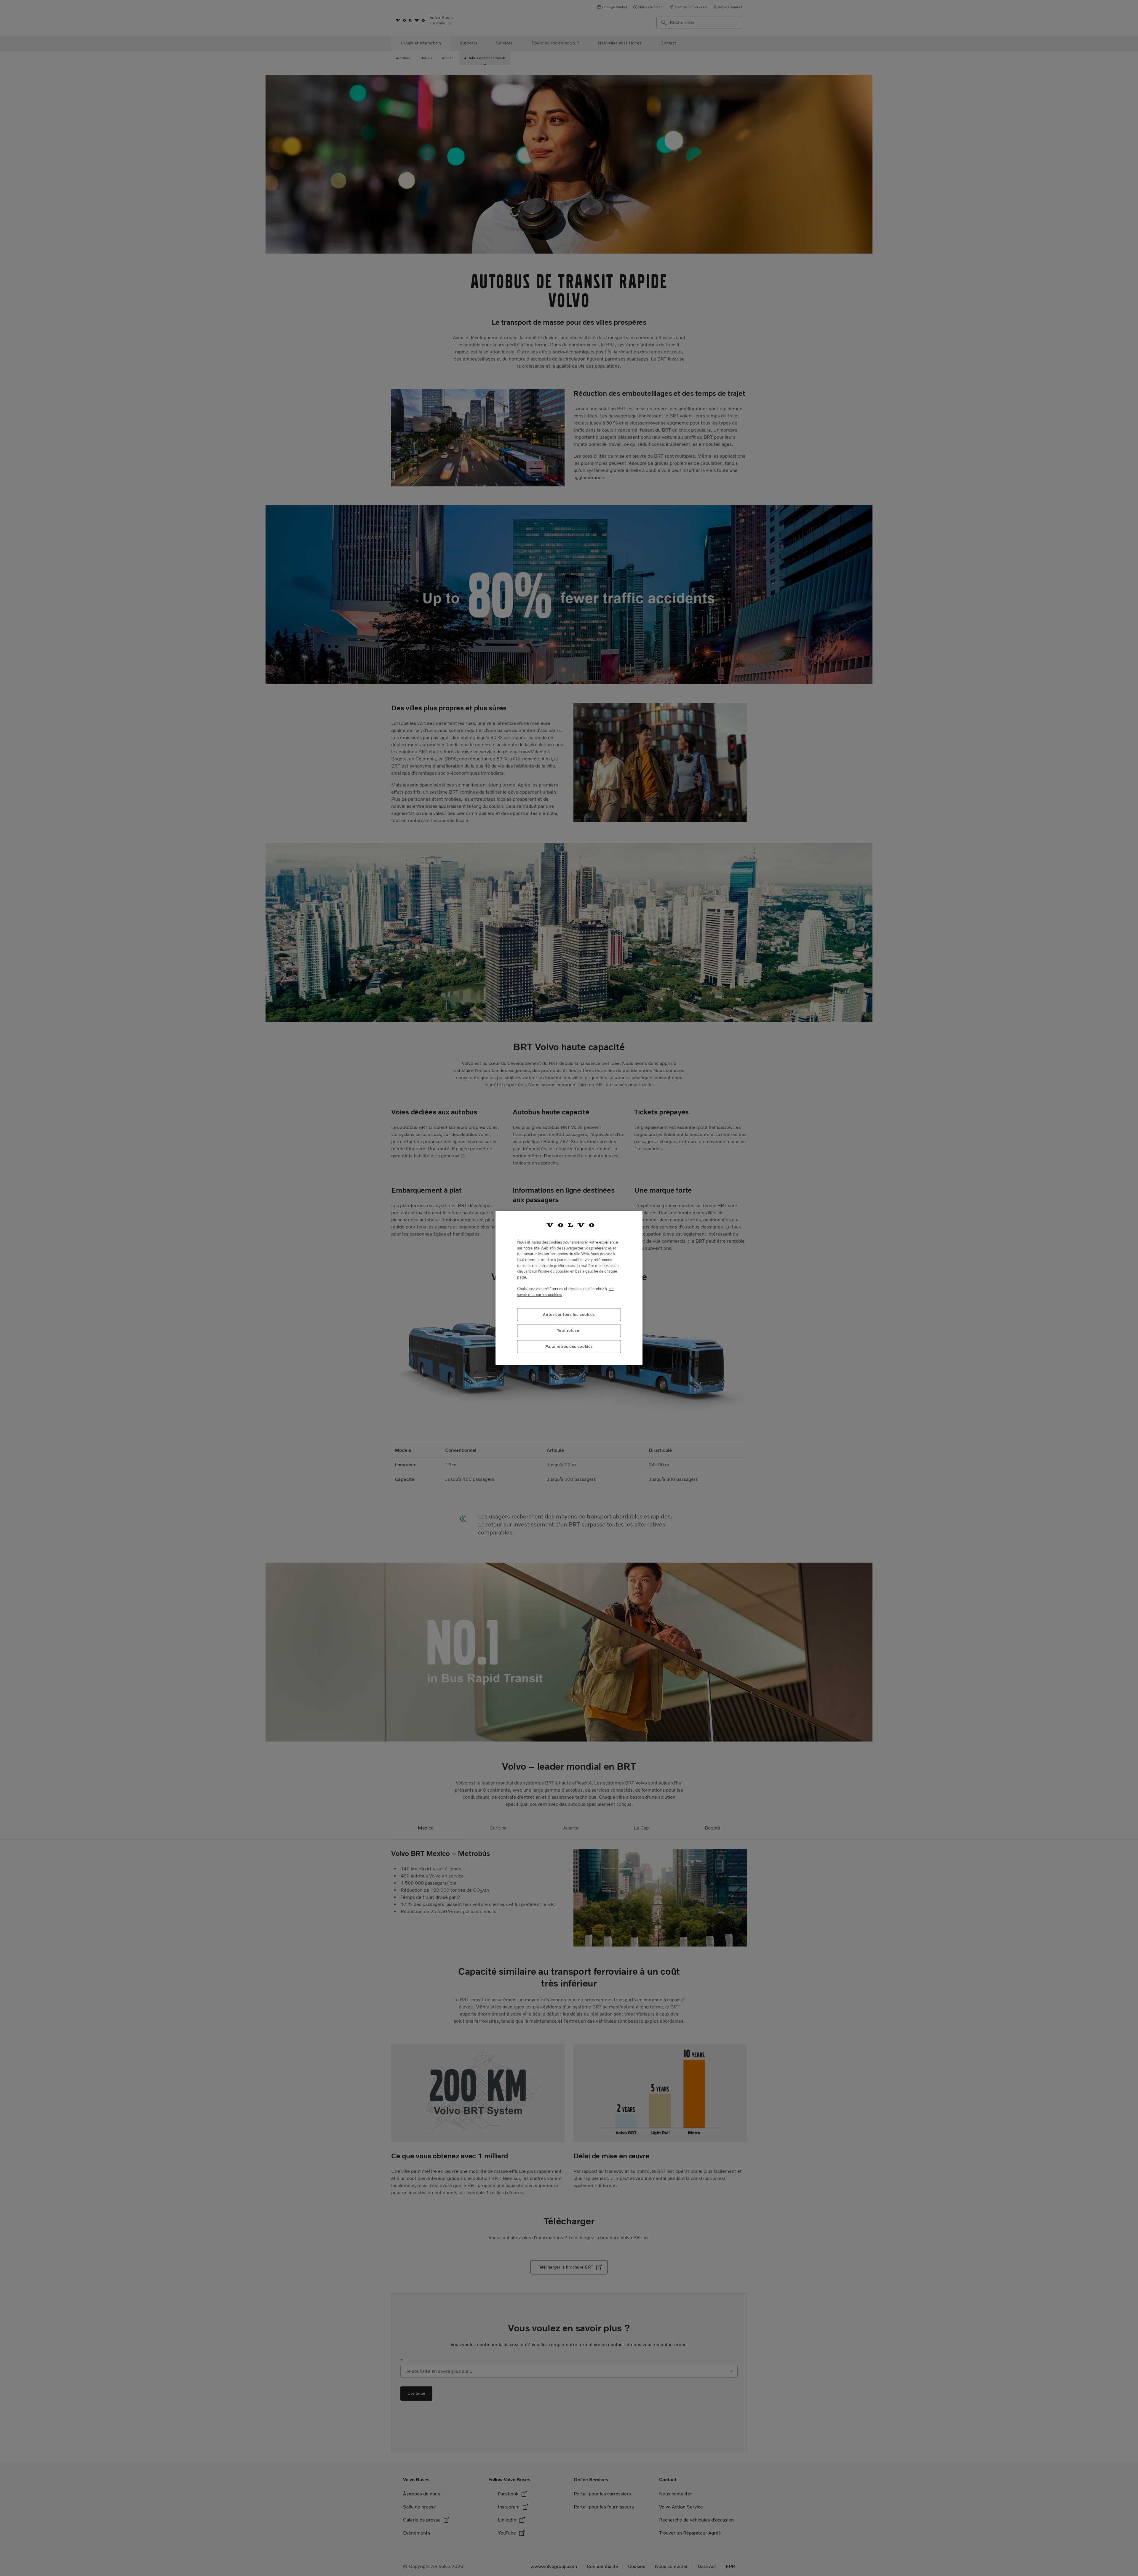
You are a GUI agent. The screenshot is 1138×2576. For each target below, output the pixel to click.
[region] (569, 1288)
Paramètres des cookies (569, 1347)
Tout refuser (569, 1331)
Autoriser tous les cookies (569, 1315)
